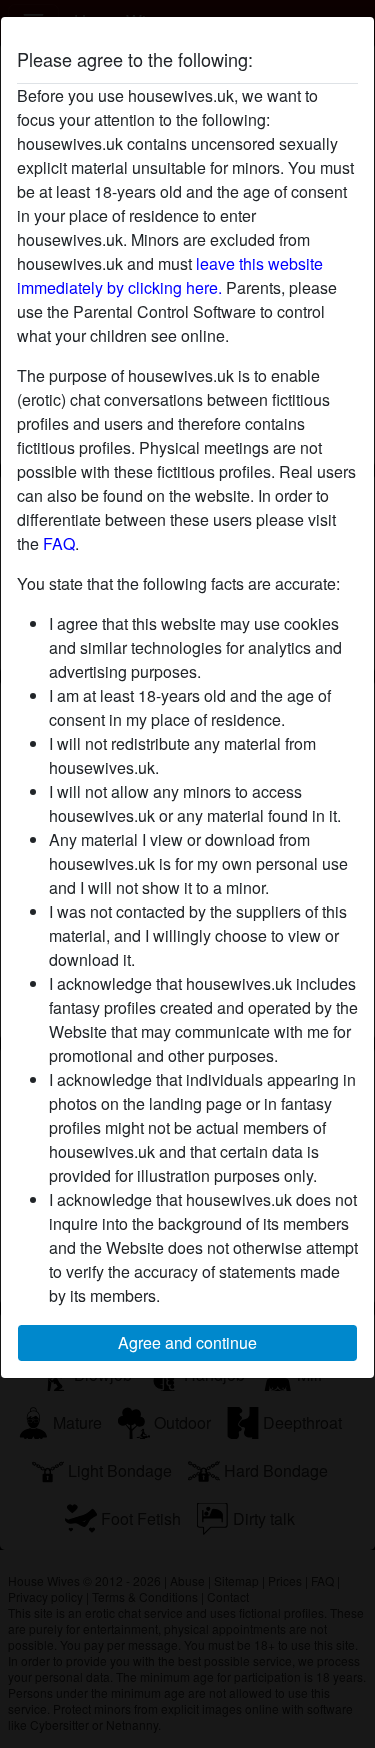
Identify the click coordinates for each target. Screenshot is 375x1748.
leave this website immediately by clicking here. (170, 275)
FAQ (59, 543)
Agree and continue (187, 1342)
